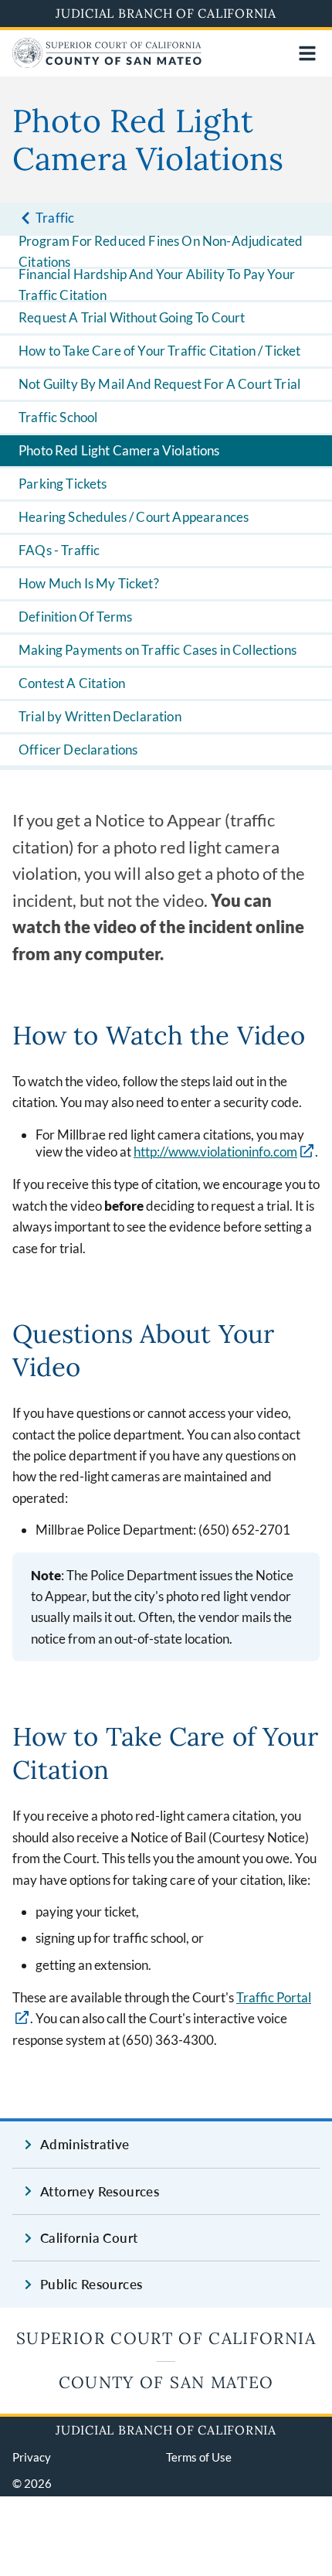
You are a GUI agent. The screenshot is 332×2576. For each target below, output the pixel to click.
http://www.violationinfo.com (215, 1152)
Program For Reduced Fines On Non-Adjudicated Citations (161, 251)
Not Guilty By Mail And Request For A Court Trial (159, 384)
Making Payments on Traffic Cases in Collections (158, 650)
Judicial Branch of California (166, 13)
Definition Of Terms (75, 617)
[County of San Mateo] (107, 63)
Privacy (32, 2457)
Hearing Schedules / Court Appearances (134, 517)
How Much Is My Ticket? (89, 583)
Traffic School (58, 417)
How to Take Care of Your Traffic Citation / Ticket (160, 351)
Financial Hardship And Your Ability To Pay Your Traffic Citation (157, 285)
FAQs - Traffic (59, 550)
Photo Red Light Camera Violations (119, 450)
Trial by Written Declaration (100, 716)
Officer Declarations (78, 750)
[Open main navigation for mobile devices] (307, 53)
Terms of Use (199, 2457)
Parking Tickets (63, 484)
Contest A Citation (72, 683)
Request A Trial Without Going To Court (132, 317)
